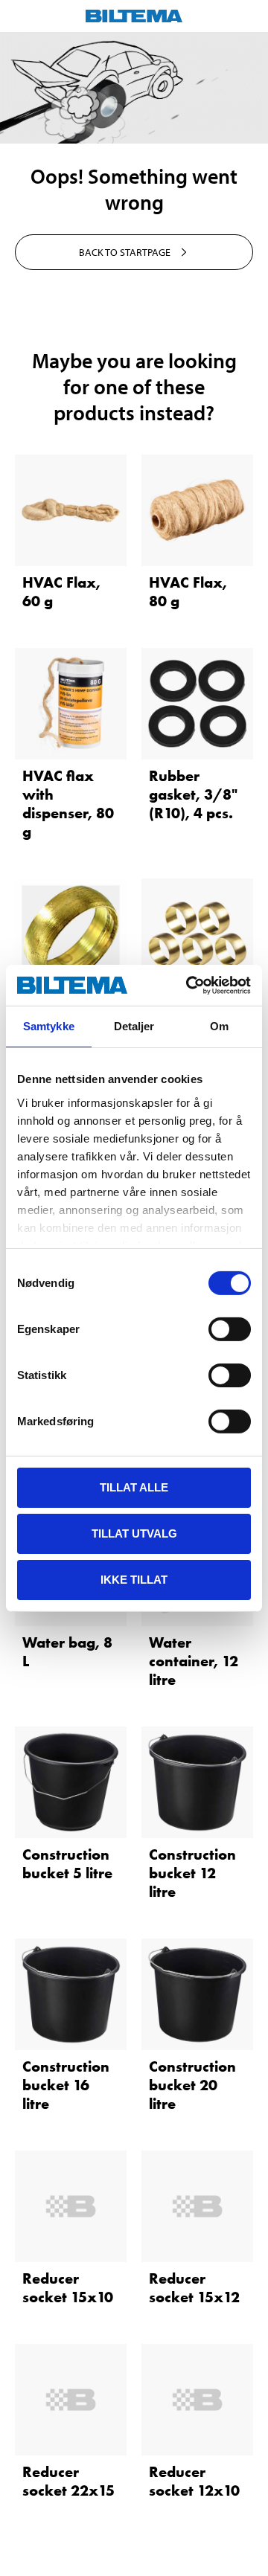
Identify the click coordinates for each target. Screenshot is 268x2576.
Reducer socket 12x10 (194, 2481)
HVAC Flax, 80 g (188, 592)
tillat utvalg (134, 1533)
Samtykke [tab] (49, 1026)
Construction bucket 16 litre (66, 2085)
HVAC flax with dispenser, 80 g (68, 804)
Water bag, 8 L (67, 1652)
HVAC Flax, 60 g (61, 592)
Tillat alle (134, 1487)
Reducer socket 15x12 (194, 2288)
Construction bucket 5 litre (67, 1864)
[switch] (230, 1329)
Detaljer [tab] (134, 1026)
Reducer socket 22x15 (68, 2481)
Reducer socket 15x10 (68, 2288)
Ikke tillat (134, 1579)
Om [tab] (219, 1026)
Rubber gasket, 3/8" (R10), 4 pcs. (193, 794)
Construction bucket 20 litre (192, 2085)
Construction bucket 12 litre (192, 1873)
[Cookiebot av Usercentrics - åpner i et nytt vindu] (189, 985)
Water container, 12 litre (194, 1661)
